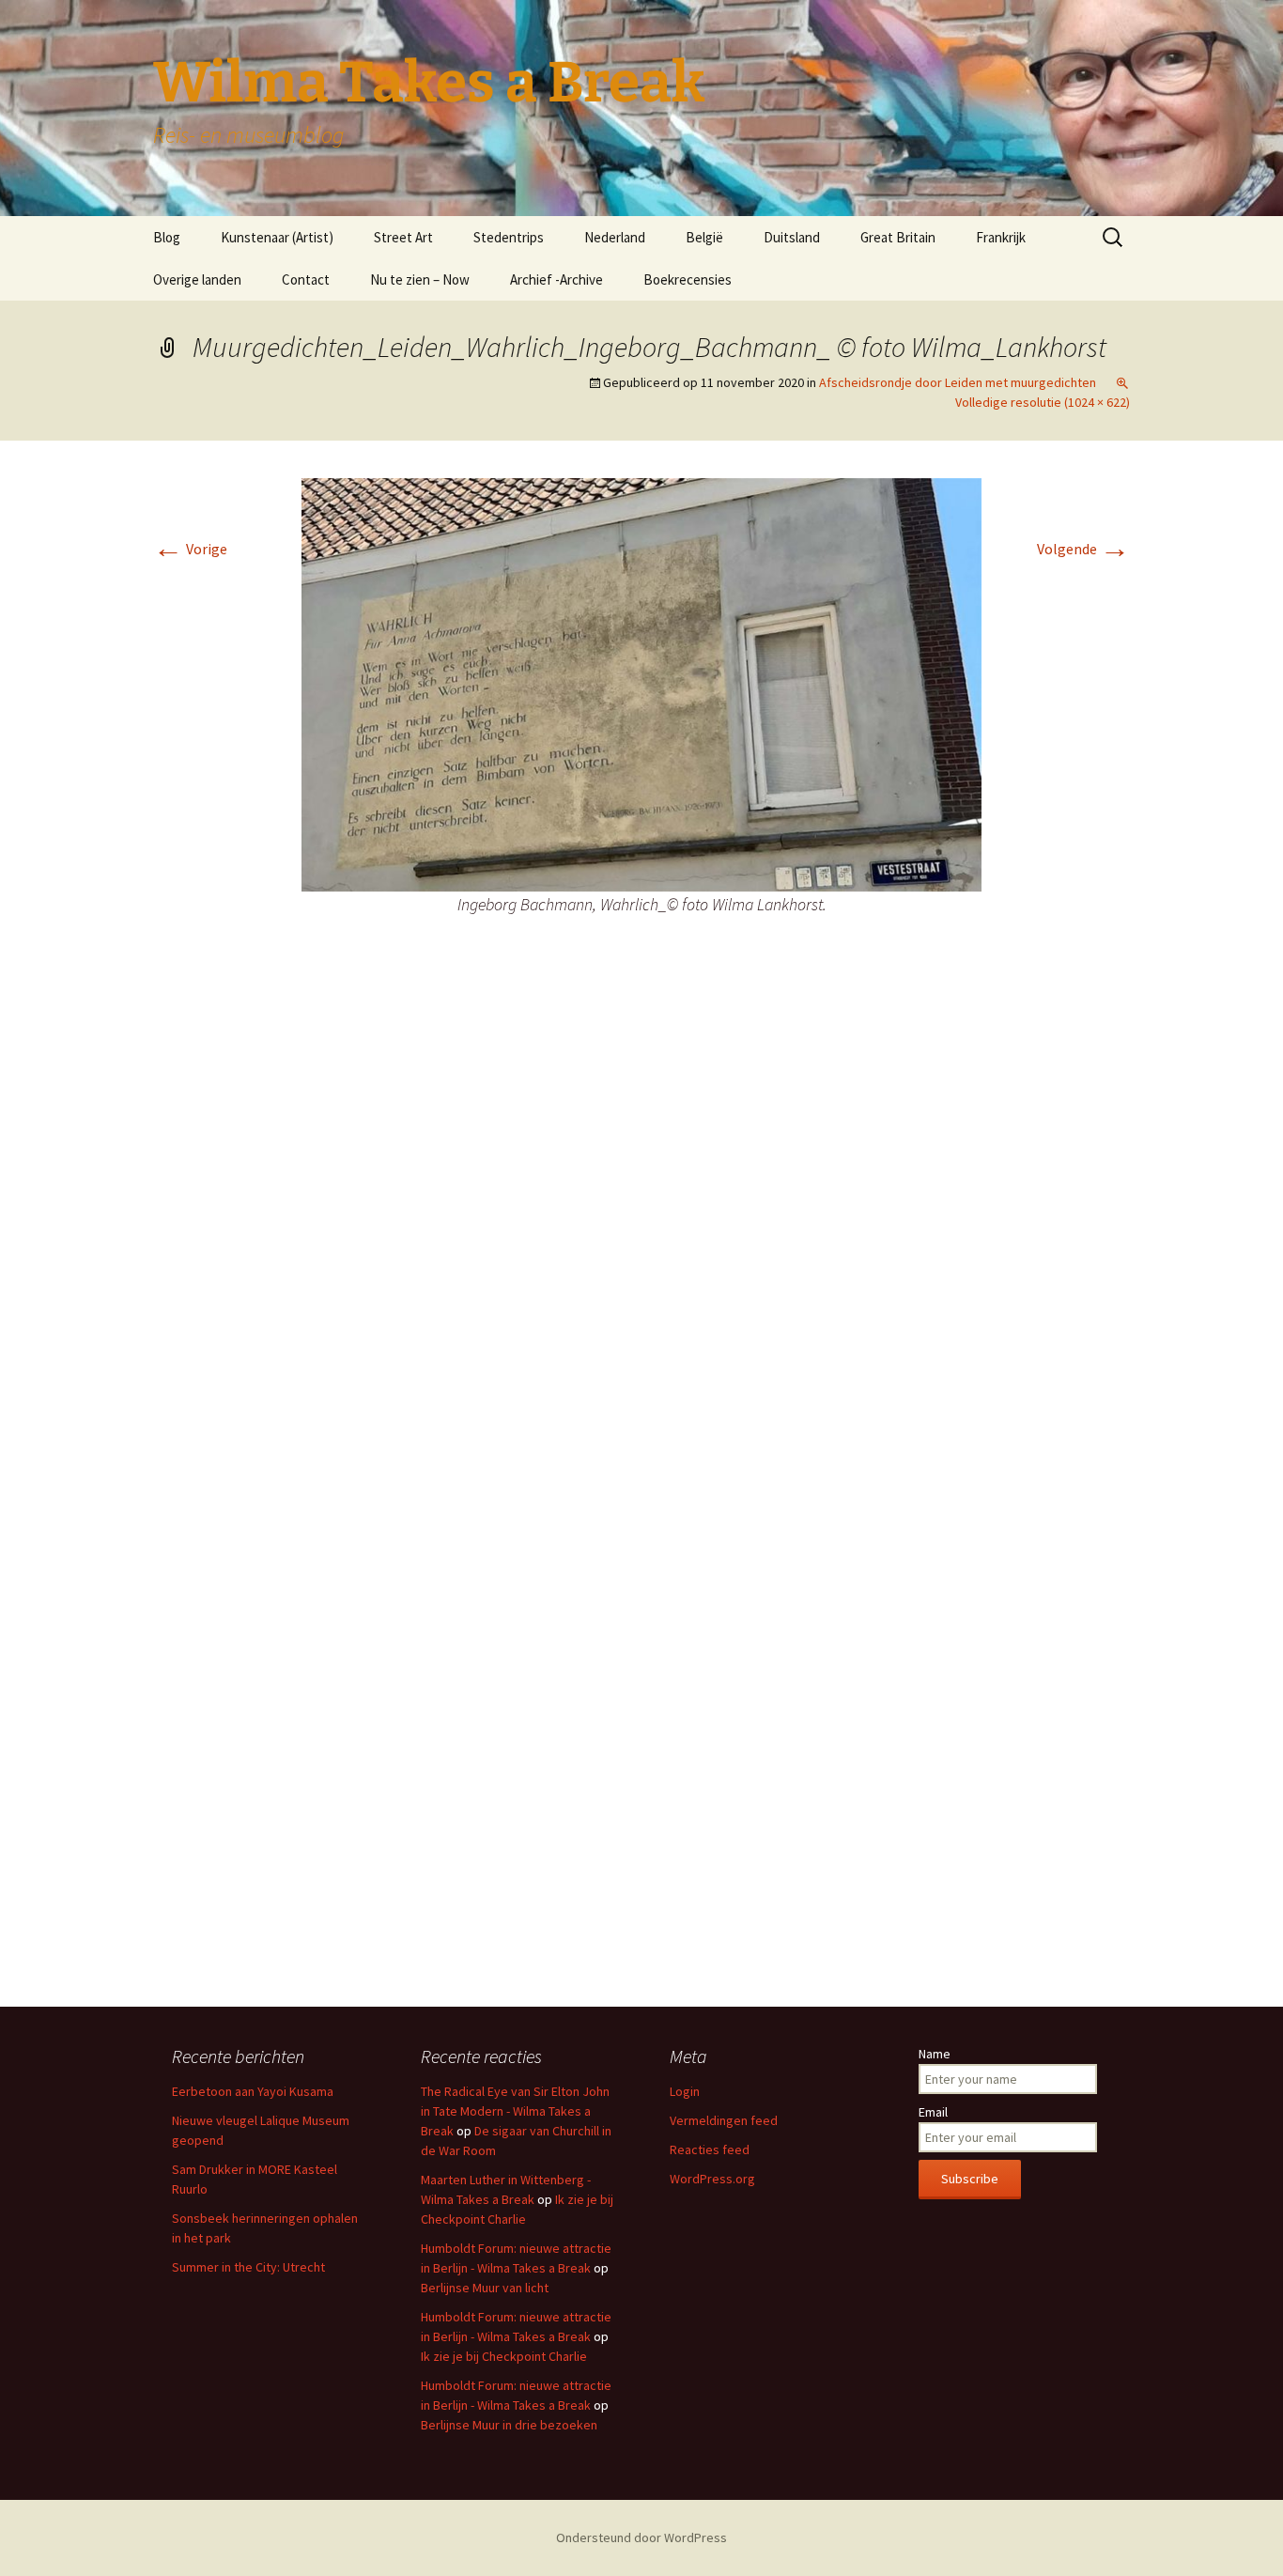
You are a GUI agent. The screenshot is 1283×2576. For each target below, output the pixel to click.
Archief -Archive (556, 279)
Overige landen (197, 279)
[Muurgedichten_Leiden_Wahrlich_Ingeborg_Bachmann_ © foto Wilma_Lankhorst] (641, 683)
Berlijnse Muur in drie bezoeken (509, 2425)
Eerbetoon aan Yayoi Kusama (253, 2091)
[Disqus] (641, 1234)
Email (933, 2112)
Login (685, 2091)
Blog (167, 237)
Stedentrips (509, 237)
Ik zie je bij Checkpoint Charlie (504, 2356)
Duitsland (792, 237)
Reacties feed (710, 2149)
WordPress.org (712, 2179)
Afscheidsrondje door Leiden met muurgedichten (958, 382)
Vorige (190, 549)
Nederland (615, 237)
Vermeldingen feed (724, 2120)
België (704, 237)
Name (935, 2054)
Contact (306, 279)
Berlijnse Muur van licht (485, 2288)
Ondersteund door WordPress (641, 2537)
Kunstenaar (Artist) (277, 237)
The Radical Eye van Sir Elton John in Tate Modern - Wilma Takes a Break (515, 2111)
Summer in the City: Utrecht (248, 2267)
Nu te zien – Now (420, 279)
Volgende (1083, 549)
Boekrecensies (688, 279)
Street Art (403, 237)
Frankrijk (1001, 237)
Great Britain (898, 237)
